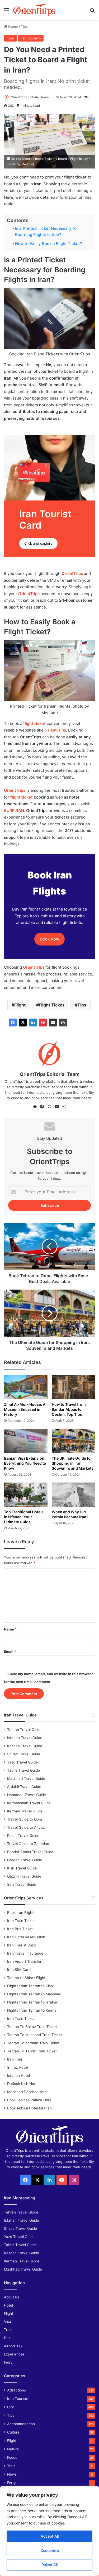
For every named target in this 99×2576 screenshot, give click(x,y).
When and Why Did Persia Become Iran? (70, 1514)
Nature (13, 2449)
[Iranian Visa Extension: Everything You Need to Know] (26, 1441)
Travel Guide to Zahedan (28, 1844)
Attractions (16, 2390)
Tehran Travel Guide (24, 1730)
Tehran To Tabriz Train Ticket (32, 2051)
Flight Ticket (51, 1005)
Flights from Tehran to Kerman (33, 2010)
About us (11, 2297)
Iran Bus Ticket (20, 1929)
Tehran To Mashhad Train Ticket (35, 2035)
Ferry (8, 2362)
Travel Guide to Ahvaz (26, 1827)
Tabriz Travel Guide (23, 1770)
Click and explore (38, 543)
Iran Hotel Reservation (26, 1937)
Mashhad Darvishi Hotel (27, 2092)
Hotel (8, 2305)
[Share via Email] (53, 1023)
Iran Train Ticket (21, 1921)
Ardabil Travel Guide (24, 1787)
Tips (24, 27)
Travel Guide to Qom (25, 1819)
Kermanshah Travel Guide (29, 1803)
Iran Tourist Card (21, 1945)
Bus (7, 2338)
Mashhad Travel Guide (26, 1778)
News (12, 2474)
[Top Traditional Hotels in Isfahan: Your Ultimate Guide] (26, 1495)
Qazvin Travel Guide (24, 1876)
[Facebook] (13, 1023)
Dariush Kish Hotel (23, 2084)
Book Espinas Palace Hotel (30, 2100)
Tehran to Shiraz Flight (26, 1978)
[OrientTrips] (34, 10)
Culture (13, 2432)
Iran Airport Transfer (24, 1961)
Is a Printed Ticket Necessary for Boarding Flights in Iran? (47, 231)
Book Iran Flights (21, 1913)
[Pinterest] (43, 1023)
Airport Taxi (14, 2346)
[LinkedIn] (33, 1023)
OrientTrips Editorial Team (30, 97)
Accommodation (21, 2424)
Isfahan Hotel (18, 2076)
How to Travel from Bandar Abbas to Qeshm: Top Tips (69, 1409)
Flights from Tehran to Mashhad (34, 1994)
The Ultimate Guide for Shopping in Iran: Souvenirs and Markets (73, 1463)
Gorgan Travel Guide (25, 1860)
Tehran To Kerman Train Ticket (33, 2043)
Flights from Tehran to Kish (30, 1986)
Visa (8, 2322)
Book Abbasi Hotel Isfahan (29, 2108)
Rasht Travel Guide (23, 1836)
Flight (20, 1005)
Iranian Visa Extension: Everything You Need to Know (25, 1463)
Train (8, 2330)
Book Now (50, 939)
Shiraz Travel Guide (24, 1754)
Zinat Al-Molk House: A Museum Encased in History (25, 1409)
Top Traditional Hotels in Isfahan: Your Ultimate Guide (24, 1517)
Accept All (50, 2536)
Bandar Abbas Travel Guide (30, 1852)
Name (10, 1629)
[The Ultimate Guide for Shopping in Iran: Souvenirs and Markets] (74, 1441)
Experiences (14, 2354)
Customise (50, 2550)
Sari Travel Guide (22, 1884)
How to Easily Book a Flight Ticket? (49, 244)
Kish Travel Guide (22, 1868)
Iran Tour (15, 2059)
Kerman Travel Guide (25, 1811)
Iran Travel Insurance (25, 1953)
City (11, 2407)
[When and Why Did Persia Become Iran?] (74, 1495)
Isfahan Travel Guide (25, 1738)
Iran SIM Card (19, 1970)
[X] (23, 1023)
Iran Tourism (31, 38)
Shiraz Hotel (17, 2067)
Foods (12, 2457)
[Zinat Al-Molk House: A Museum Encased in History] (26, 1387)
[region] (49, 2531)
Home (13, 27)
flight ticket (34, 724)
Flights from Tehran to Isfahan (33, 2002)
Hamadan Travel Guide (27, 1795)
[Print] (63, 1023)
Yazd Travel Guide (22, 1762)
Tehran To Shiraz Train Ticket (32, 2027)
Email (10, 1652)
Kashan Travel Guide (25, 1746)
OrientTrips (29, 594)
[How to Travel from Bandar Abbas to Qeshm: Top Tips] (74, 1387)
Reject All (49, 2565)
